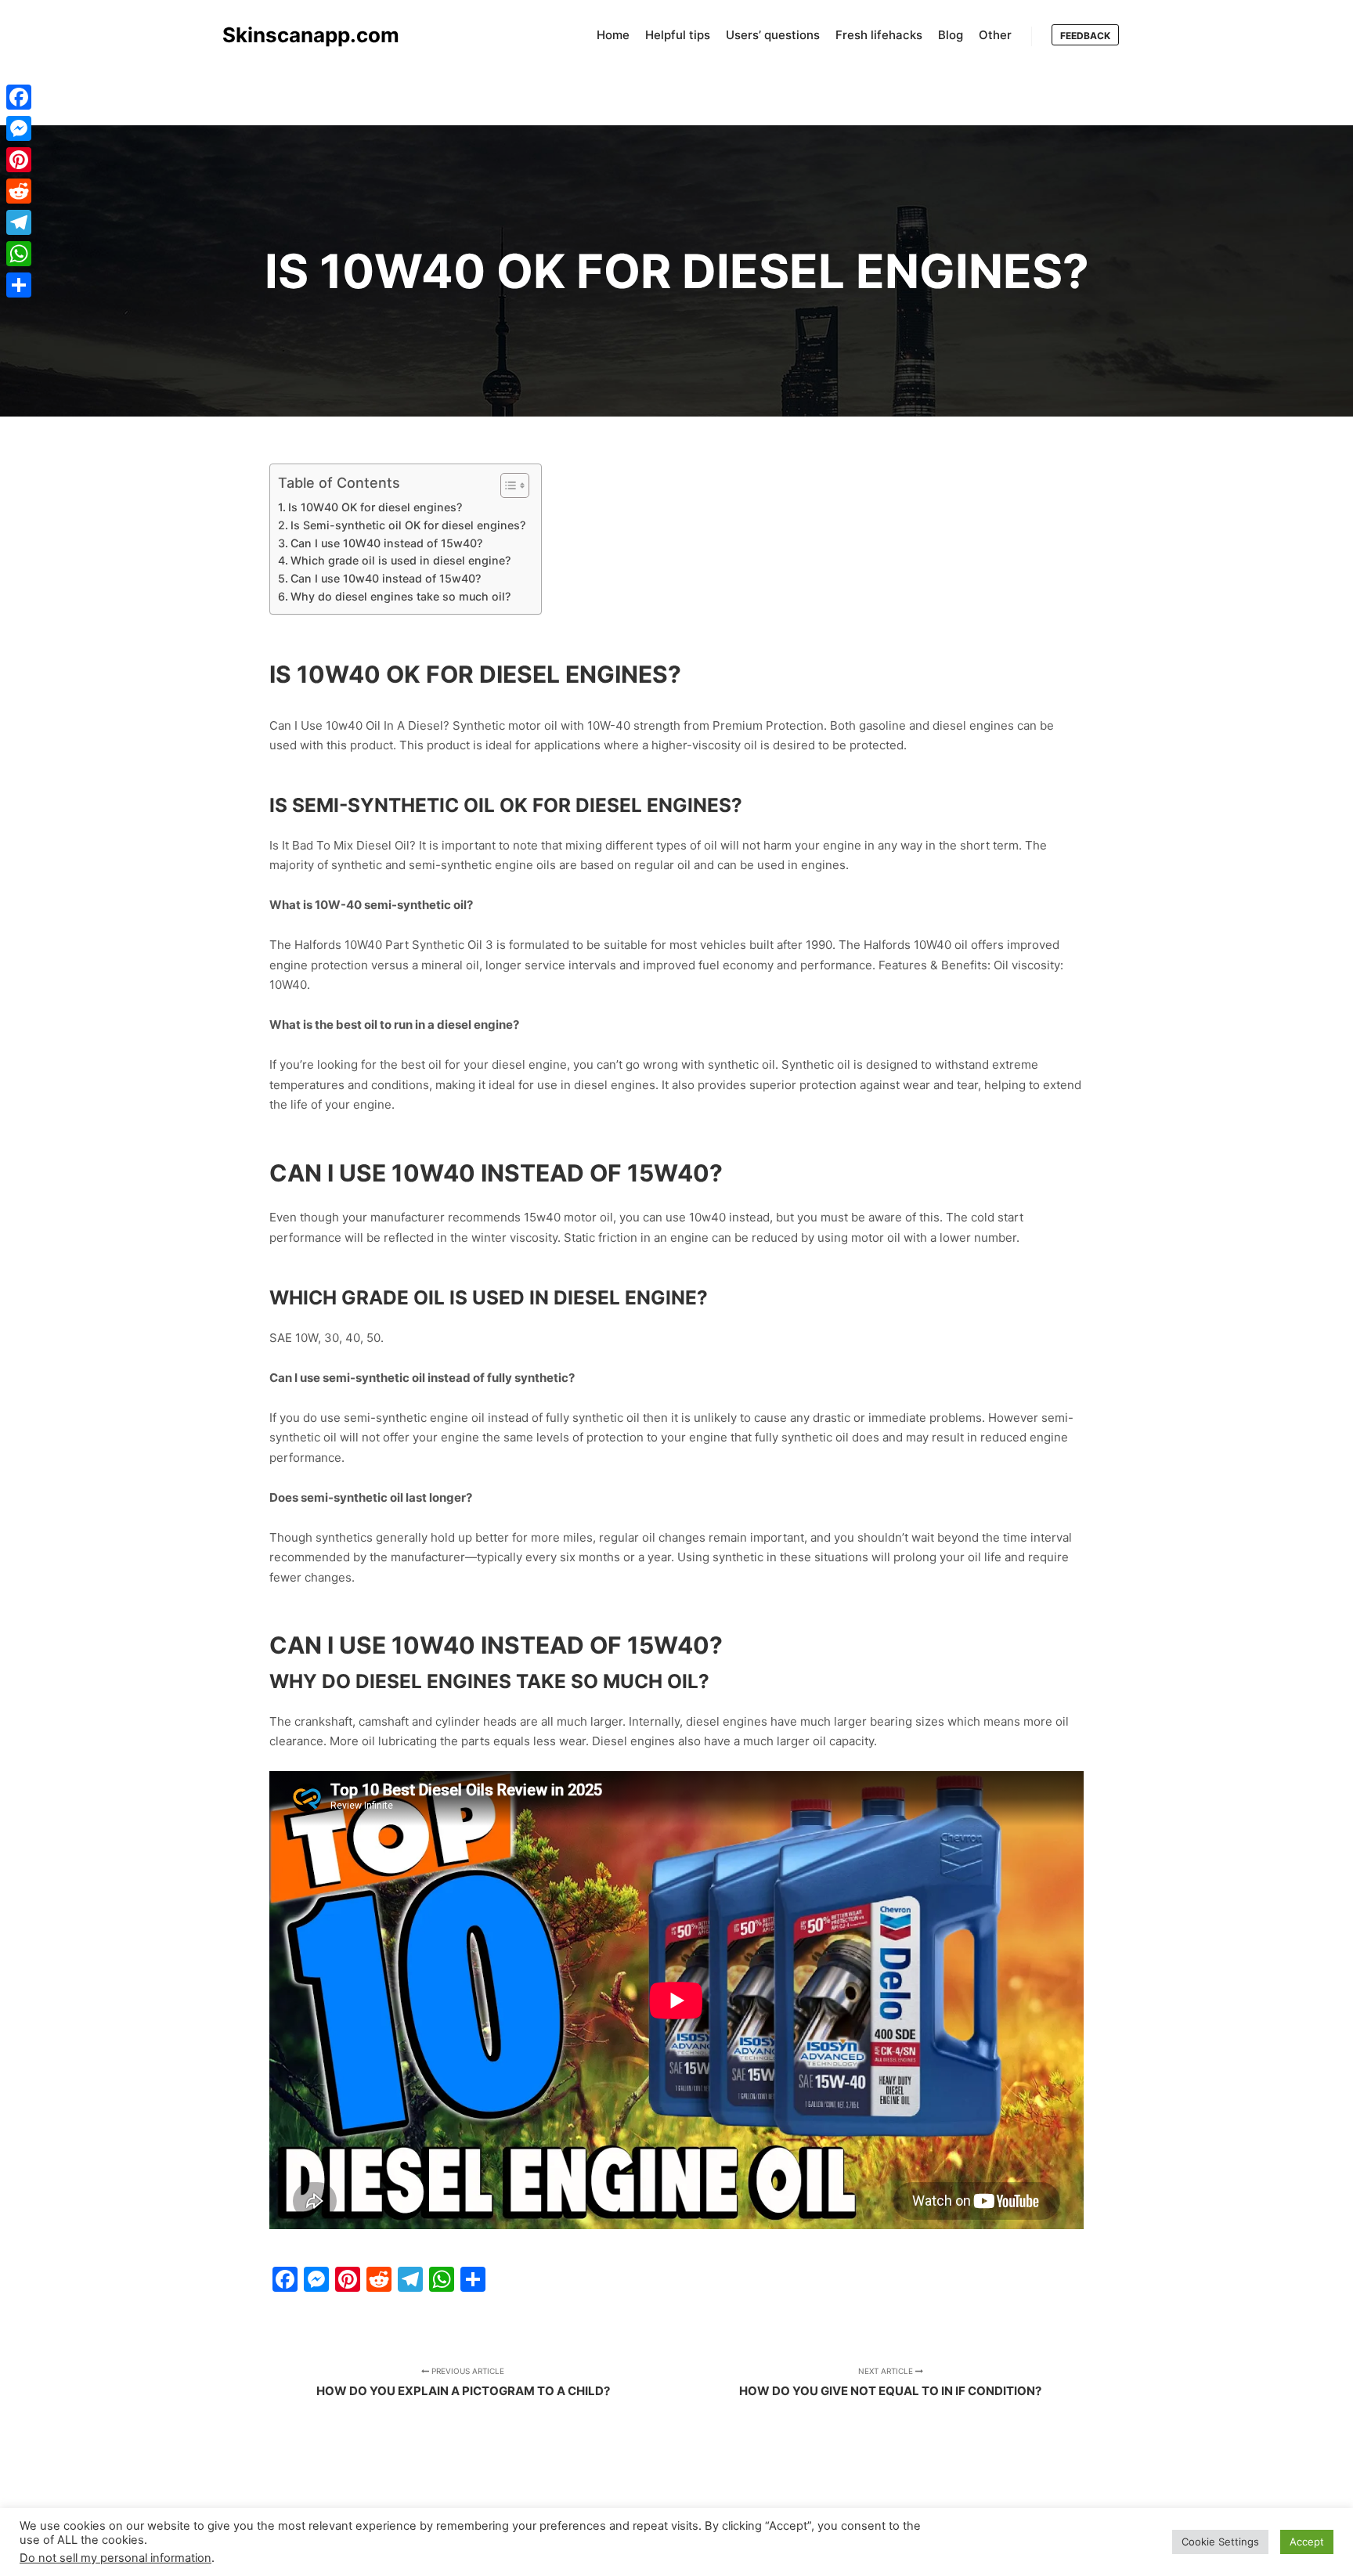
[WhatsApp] (19, 254)
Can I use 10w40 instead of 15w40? (386, 578)
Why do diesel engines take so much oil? (400, 596)
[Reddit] (19, 191)
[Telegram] (19, 222)
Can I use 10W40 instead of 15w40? (386, 543)
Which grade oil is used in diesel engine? (400, 560)
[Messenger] (19, 128)
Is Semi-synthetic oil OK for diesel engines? (408, 525)
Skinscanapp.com (301, 35)
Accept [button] (1307, 2542)
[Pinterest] (19, 160)
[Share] (19, 285)
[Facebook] (19, 97)
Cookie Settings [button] (1220, 2542)
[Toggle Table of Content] (507, 485)
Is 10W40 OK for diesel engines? (375, 507)
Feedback (1085, 36)
